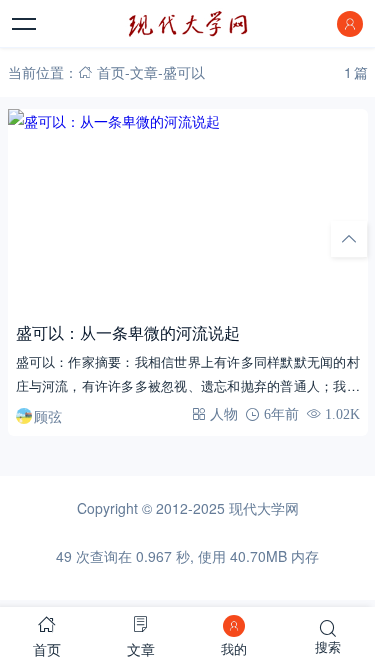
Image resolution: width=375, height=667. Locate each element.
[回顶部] (349, 239)
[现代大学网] (188, 24)
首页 (111, 72)
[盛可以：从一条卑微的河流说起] (188, 210)
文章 (144, 72)
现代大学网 (264, 508)
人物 (224, 414)
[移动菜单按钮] (25, 24)
